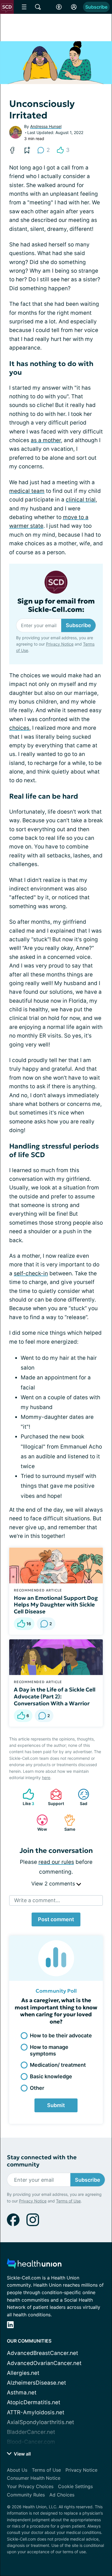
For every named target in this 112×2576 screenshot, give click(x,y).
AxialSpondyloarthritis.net (40, 2422)
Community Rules (26, 2495)
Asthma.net (22, 2393)
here (46, 1778)
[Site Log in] (74, 7)
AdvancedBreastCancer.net (43, 2353)
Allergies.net (23, 2373)
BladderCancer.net (31, 2432)
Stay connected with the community (42, 2161)
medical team (27, 491)
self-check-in (31, 1273)
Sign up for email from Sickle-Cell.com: (56, 606)
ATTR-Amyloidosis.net (36, 2412)
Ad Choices (62, 2495)
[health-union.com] (34, 2265)
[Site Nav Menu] (24, 7)
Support (54, 1797)
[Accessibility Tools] (59, 7)
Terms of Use (68, 2201)
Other (37, 2088)
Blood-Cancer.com (31, 2442)
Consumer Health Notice (34, 2478)
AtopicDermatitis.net (34, 2402)
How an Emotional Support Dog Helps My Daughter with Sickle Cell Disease (56, 1605)
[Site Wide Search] (38, 7)
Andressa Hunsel (46, 126)
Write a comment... (37, 1900)
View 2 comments (54, 1884)
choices (19, 728)
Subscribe (96, 7)
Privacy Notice (60, 644)
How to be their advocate (61, 2035)
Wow (39, 1823)
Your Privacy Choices (30, 2486)
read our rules (56, 1862)
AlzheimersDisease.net (36, 2383)
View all (22, 2454)
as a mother (46, 440)
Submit (56, 2105)
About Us (17, 2470)
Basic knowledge (51, 2076)
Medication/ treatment (58, 2065)
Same (67, 1823)
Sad (80, 1797)
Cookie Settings (75, 2486)
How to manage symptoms (49, 2050)
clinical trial (81, 500)
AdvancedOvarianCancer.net (44, 2363)
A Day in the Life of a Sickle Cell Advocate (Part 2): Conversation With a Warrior (55, 1696)
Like (26, 1797)
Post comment (56, 1919)
